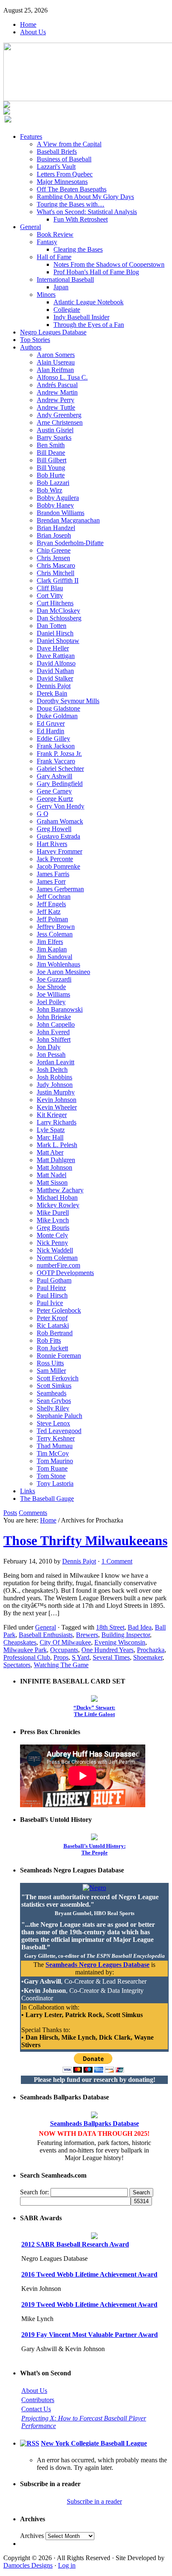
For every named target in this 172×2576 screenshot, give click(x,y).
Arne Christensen (60, 422)
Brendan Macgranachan (68, 520)
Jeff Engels (51, 904)
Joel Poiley (51, 1002)
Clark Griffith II (58, 580)
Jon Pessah (51, 1055)
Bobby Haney (55, 505)
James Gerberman (60, 889)
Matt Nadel (52, 1175)
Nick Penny (52, 1243)
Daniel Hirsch (55, 633)
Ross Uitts (50, 1363)
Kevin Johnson (57, 1100)
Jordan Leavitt (56, 1062)
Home (28, 24)
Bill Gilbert (52, 460)
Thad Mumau (55, 1446)
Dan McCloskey (58, 611)
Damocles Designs (28, 2565)
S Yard (81, 1657)
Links (28, 1491)
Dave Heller (53, 648)
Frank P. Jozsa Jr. (59, 754)
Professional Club (27, 1657)
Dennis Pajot (54, 686)
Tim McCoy (53, 1453)
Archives (32, 2536)
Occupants (64, 1650)
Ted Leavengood (59, 1431)
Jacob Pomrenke (58, 866)
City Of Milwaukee (65, 1642)
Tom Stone (51, 1476)
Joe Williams (53, 994)
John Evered (53, 1032)
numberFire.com (58, 1265)
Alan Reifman (55, 370)
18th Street (110, 1627)
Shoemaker (148, 1657)
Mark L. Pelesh (57, 1145)
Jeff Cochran (54, 896)
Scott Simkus (54, 1386)
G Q (43, 814)
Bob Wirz (49, 490)
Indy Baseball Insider (81, 317)
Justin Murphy (56, 1092)
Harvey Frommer (59, 851)
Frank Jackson (56, 746)
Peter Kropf (52, 1318)
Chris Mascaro (56, 565)
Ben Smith (51, 445)
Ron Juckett (52, 1348)
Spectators (17, 1665)
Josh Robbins (54, 1077)
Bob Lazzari (53, 483)
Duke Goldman (57, 716)
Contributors (38, 2400)
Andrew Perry (56, 400)
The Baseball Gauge (47, 1498)
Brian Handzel (56, 528)
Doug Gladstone (58, 708)
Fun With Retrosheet (81, 219)
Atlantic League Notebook (89, 302)
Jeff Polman (52, 919)
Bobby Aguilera (58, 498)
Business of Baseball (64, 159)
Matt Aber (50, 1152)
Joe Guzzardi (54, 979)
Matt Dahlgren (56, 1160)
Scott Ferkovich (58, 1378)
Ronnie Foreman (59, 1356)
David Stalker (55, 678)
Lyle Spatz (51, 1130)
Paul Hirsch (52, 1295)
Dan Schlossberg (59, 618)
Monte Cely (52, 1235)
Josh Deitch (52, 1070)
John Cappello (56, 1024)
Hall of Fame (54, 257)
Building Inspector (126, 1635)
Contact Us (36, 2409)
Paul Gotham (54, 1280)
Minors (46, 295)
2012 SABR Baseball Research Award (75, 2244)
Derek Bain (52, 693)
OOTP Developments (65, 1273)
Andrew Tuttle (56, 407)
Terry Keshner (56, 1438)
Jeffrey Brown (56, 927)
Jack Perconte (55, 859)
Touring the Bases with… (71, 204)
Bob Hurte (51, 475)
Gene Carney (54, 791)
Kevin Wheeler (57, 1107)
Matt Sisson (52, 1182)
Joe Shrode (51, 987)
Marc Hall (50, 1137)
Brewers (87, 1635)
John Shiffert (54, 1039)
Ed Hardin (51, 731)
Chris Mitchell (56, 573)
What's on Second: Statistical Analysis (87, 212)
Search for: (34, 2192)
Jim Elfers (50, 942)
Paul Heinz (51, 1288)
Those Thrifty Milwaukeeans (85, 1540)
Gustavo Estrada (58, 836)
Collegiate (67, 310)
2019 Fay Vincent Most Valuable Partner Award (90, 2335)
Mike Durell (53, 1213)
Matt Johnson (54, 1167)
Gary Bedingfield (60, 784)
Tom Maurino (55, 1461)
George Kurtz (55, 799)
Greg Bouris (53, 1228)
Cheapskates (20, 1642)
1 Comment (117, 1561)
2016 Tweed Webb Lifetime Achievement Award (89, 2274)
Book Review (55, 234)
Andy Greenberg (59, 415)
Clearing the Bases (78, 249)
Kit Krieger (52, 1115)
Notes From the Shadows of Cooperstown (109, 264)
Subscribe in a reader (94, 2501)
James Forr (51, 881)
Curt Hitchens (55, 603)
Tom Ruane (52, 1468)
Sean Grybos (54, 1401)
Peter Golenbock (59, 1310)
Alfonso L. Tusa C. (62, 377)
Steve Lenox (53, 1423)
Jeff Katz (49, 912)
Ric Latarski (53, 1325)
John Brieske (54, 1017)
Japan (61, 287)
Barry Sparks (54, 437)
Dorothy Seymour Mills (68, 701)
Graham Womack (60, 821)
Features (31, 136)
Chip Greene (54, 550)
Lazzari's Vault (56, 167)
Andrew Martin (57, 392)
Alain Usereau (56, 362)
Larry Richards (57, 1122)
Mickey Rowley (58, 1205)
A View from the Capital (69, 144)
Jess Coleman (55, 934)
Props (61, 1657)
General (30, 227)
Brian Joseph (54, 535)
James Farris (53, 874)
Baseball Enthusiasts (46, 1635)
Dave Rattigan (56, 656)
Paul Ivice (50, 1303)
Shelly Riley (53, 1408)
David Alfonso (56, 663)
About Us (33, 32)
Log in (67, 2565)
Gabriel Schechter (60, 769)
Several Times (111, 1657)
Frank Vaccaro (56, 761)
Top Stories (35, 340)
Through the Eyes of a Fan (89, 325)
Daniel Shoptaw (58, 641)
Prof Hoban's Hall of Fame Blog (96, 272)
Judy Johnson (55, 1085)
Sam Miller (51, 1371)
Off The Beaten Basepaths (72, 189)
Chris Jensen (53, 558)
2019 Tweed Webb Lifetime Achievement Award (89, 2304)
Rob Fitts (49, 1340)
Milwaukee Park (25, 1650)
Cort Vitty (50, 596)
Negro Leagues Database (53, 332)
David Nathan (55, 671)
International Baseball (65, 279)
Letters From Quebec (65, 174)
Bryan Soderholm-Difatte (70, 543)
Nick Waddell (55, 1250)
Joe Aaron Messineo (63, 972)
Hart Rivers (52, 844)
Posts (10, 1513)
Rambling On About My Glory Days (85, 197)
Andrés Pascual (57, 385)
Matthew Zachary (60, 1190)
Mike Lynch (53, 1220)
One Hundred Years (107, 1650)
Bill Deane (51, 453)
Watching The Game (61, 1665)
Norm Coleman (57, 1258)
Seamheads (52, 1393)
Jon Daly (49, 1047)
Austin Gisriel (55, 430)
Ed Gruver (51, 723)
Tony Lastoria (55, 1483)
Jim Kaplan (52, 949)
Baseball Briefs (57, 152)
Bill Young (51, 468)
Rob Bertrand (55, 1333)
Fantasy (47, 242)
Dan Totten (52, 626)
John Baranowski (60, 1009)
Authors (31, 347)
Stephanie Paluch (59, 1416)
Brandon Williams (61, 513)
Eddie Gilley (53, 738)
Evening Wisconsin (120, 1642)
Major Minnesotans (62, 182)
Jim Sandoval (54, 957)
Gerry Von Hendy (61, 806)
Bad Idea (140, 1627)
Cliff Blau (50, 588)
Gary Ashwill (54, 776)
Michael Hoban (57, 1197)
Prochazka (151, 1650)
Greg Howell (54, 829)
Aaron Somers (56, 355)
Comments (33, 1513)
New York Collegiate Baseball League (94, 2443)
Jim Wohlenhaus (58, 964)
